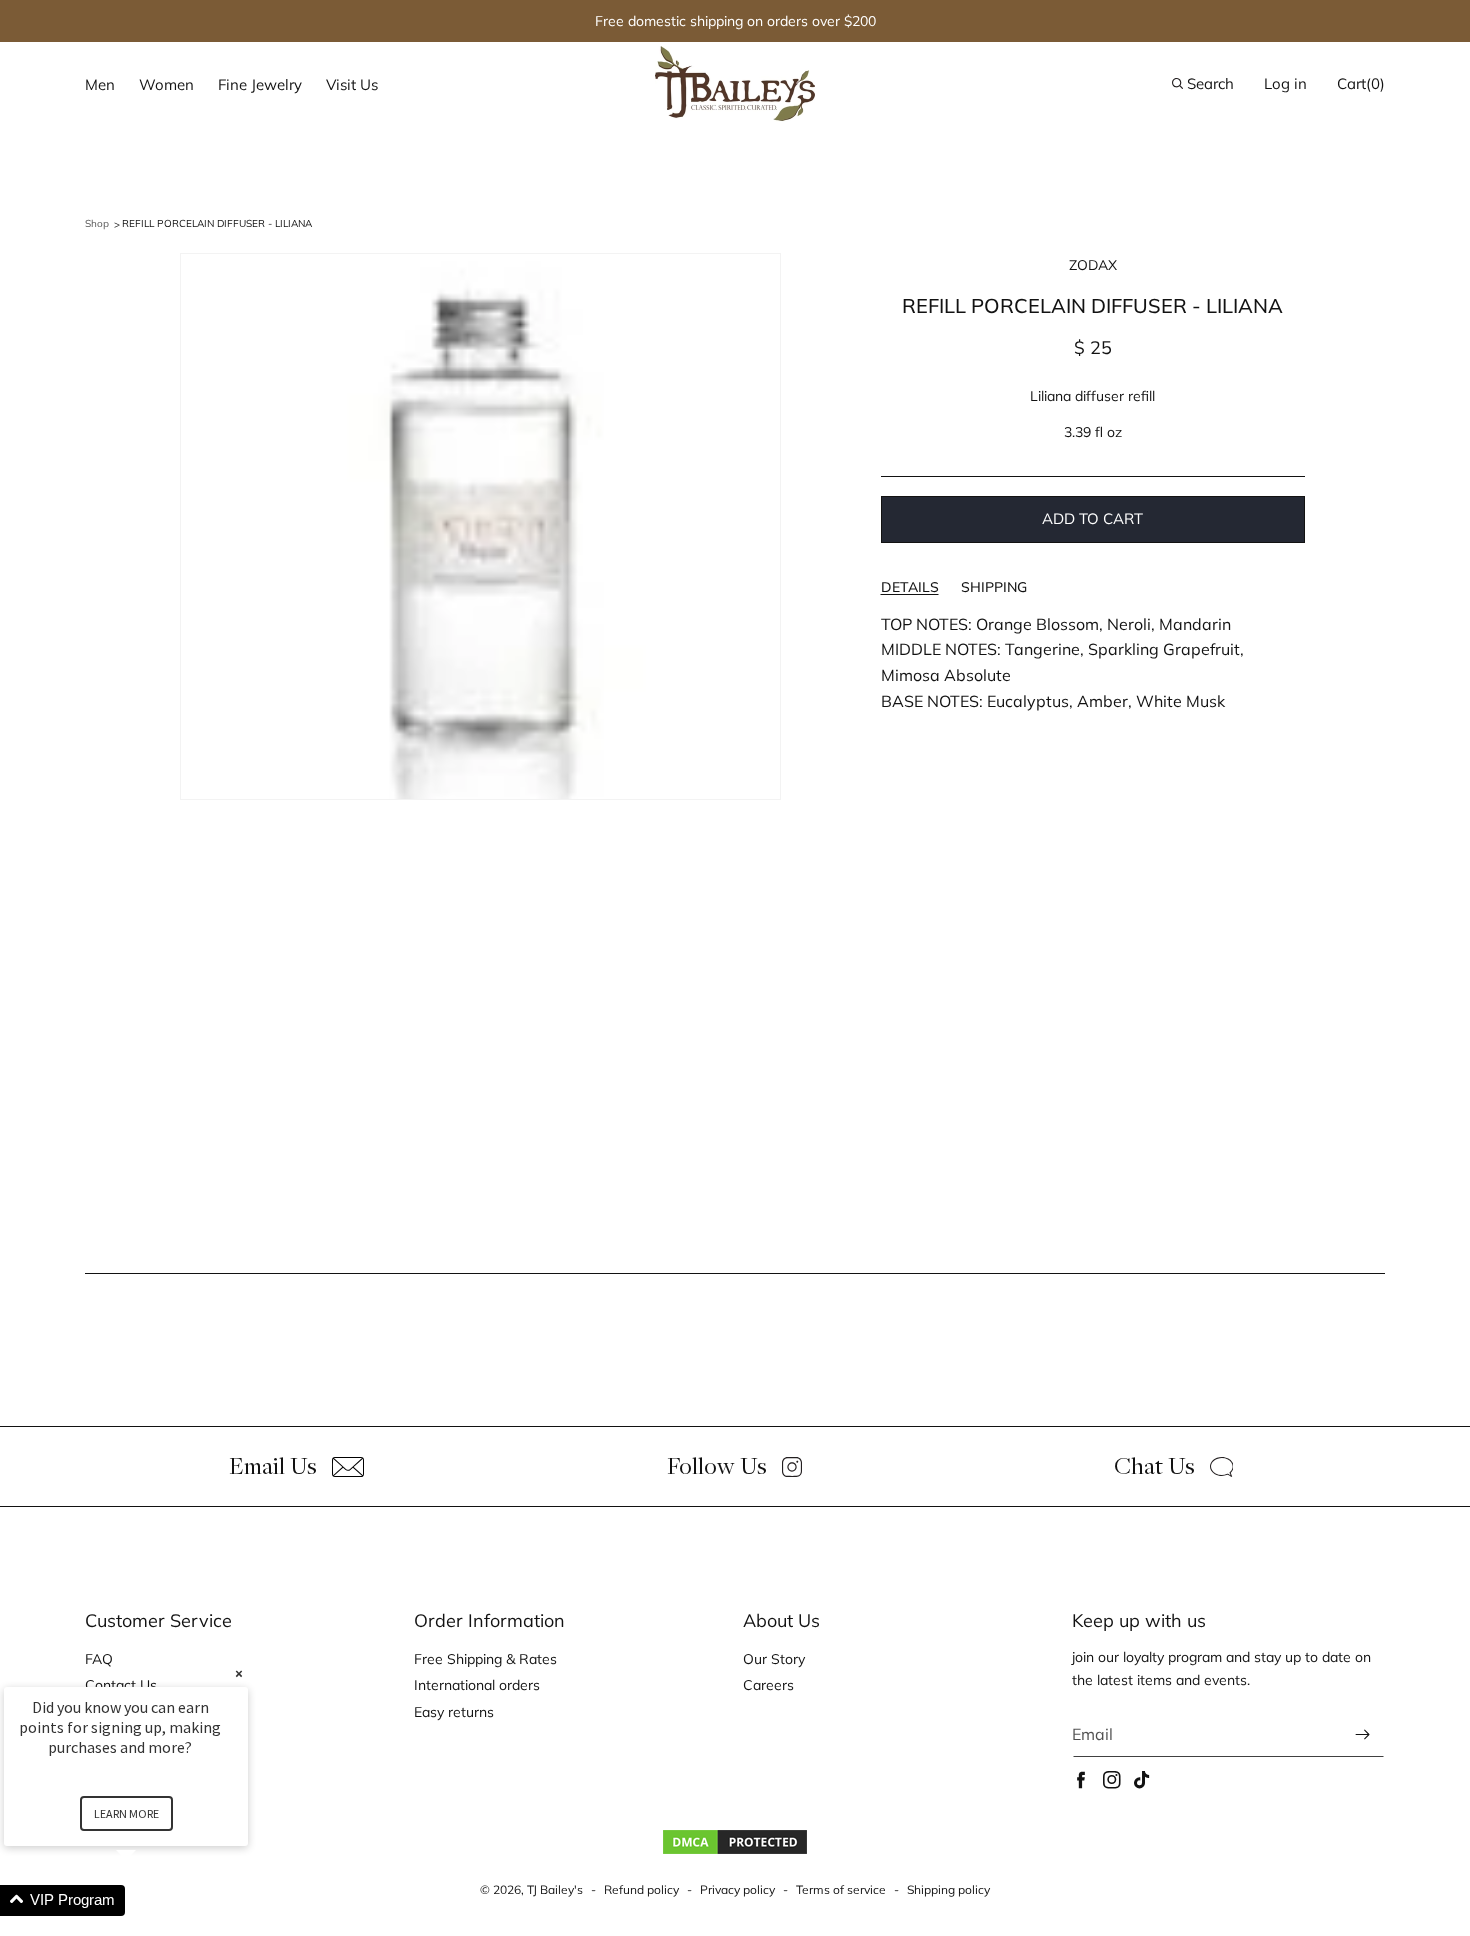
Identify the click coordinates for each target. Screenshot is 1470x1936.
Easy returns (454, 1712)
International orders (477, 1685)
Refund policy (641, 1889)
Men (100, 84)
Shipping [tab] (994, 587)
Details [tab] (910, 587)
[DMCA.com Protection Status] (735, 1851)
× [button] (239, 1673)
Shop (97, 223)
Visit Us (352, 84)
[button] (100, 85)
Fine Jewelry (260, 84)
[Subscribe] (1362, 1734)
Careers (768, 1685)
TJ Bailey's (555, 1889)
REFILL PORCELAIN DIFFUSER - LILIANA (217, 223)
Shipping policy (948, 1889)
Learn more (126, 1813)
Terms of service (841, 1889)
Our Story (774, 1659)
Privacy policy (737, 1889)
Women (166, 84)
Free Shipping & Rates (485, 1659)
